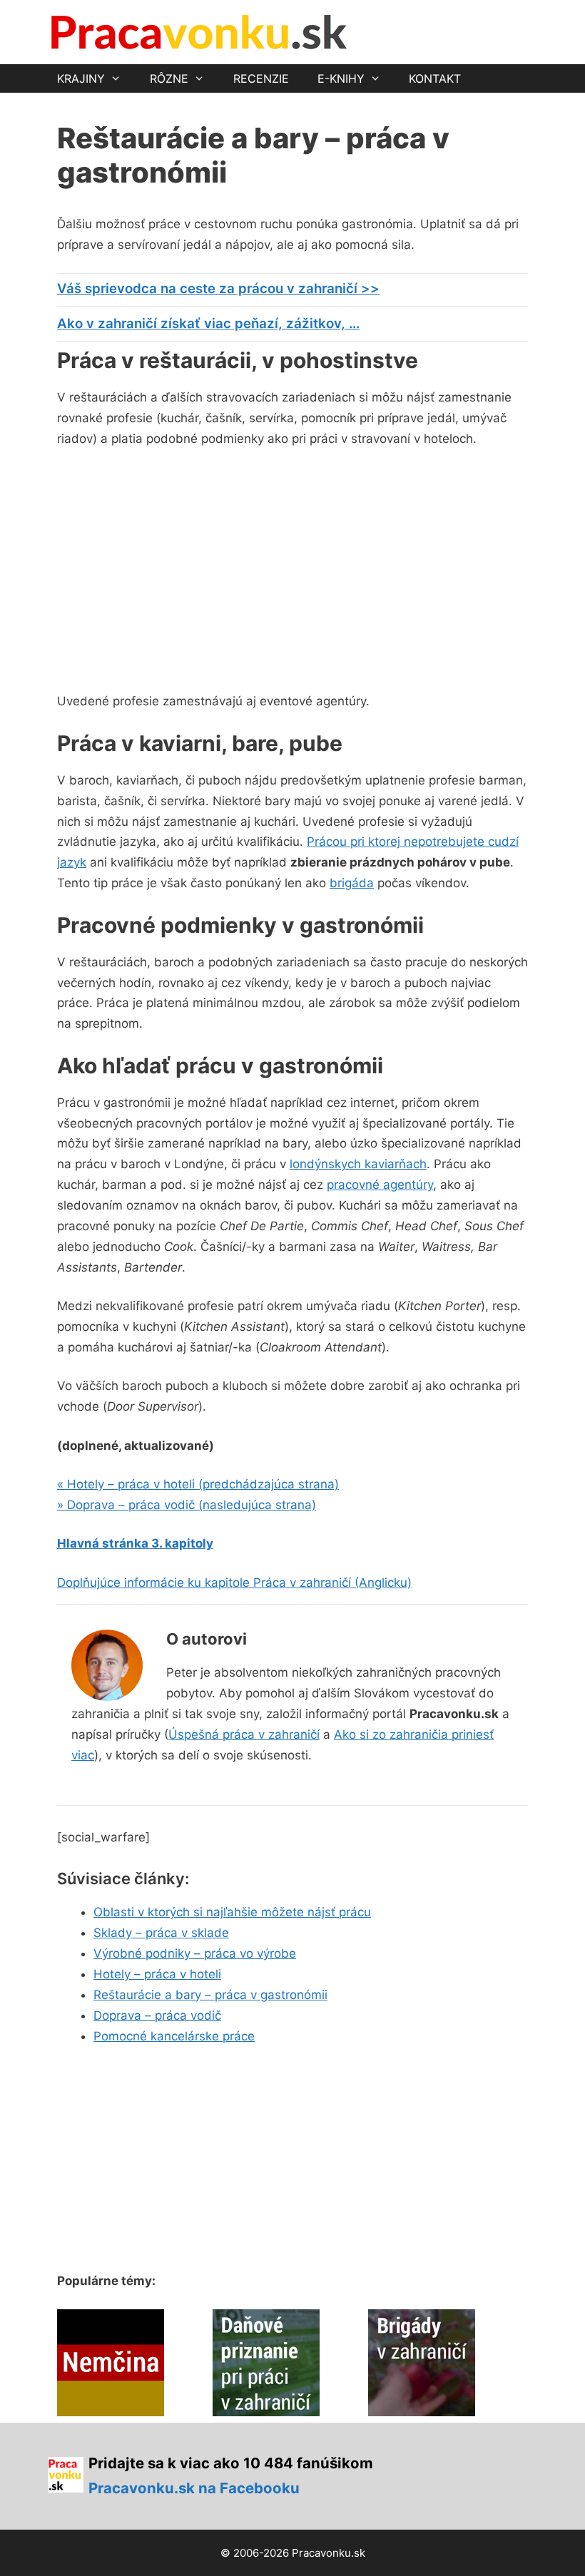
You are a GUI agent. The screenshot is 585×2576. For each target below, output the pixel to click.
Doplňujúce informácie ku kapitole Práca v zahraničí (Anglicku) (234, 1583)
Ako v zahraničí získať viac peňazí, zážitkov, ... (208, 323)
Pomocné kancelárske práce (174, 2036)
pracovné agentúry (380, 1185)
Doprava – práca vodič (157, 2015)
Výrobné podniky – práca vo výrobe (195, 1953)
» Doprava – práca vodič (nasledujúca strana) (187, 1505)
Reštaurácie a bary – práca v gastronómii (210, 1995)
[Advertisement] (177, 567)
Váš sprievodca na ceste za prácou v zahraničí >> (218, 288)
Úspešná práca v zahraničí (244, 1734)
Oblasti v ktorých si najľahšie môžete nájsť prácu (232, 1912)
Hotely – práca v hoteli (157, 1974)
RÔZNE (169, 78)
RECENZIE (261, 78)
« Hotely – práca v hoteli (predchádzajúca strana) (198, 1484)
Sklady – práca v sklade (161, 1933)
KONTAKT (435, 78)
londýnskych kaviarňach (358, 1164)
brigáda (352, 883)
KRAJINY (81, 78)
